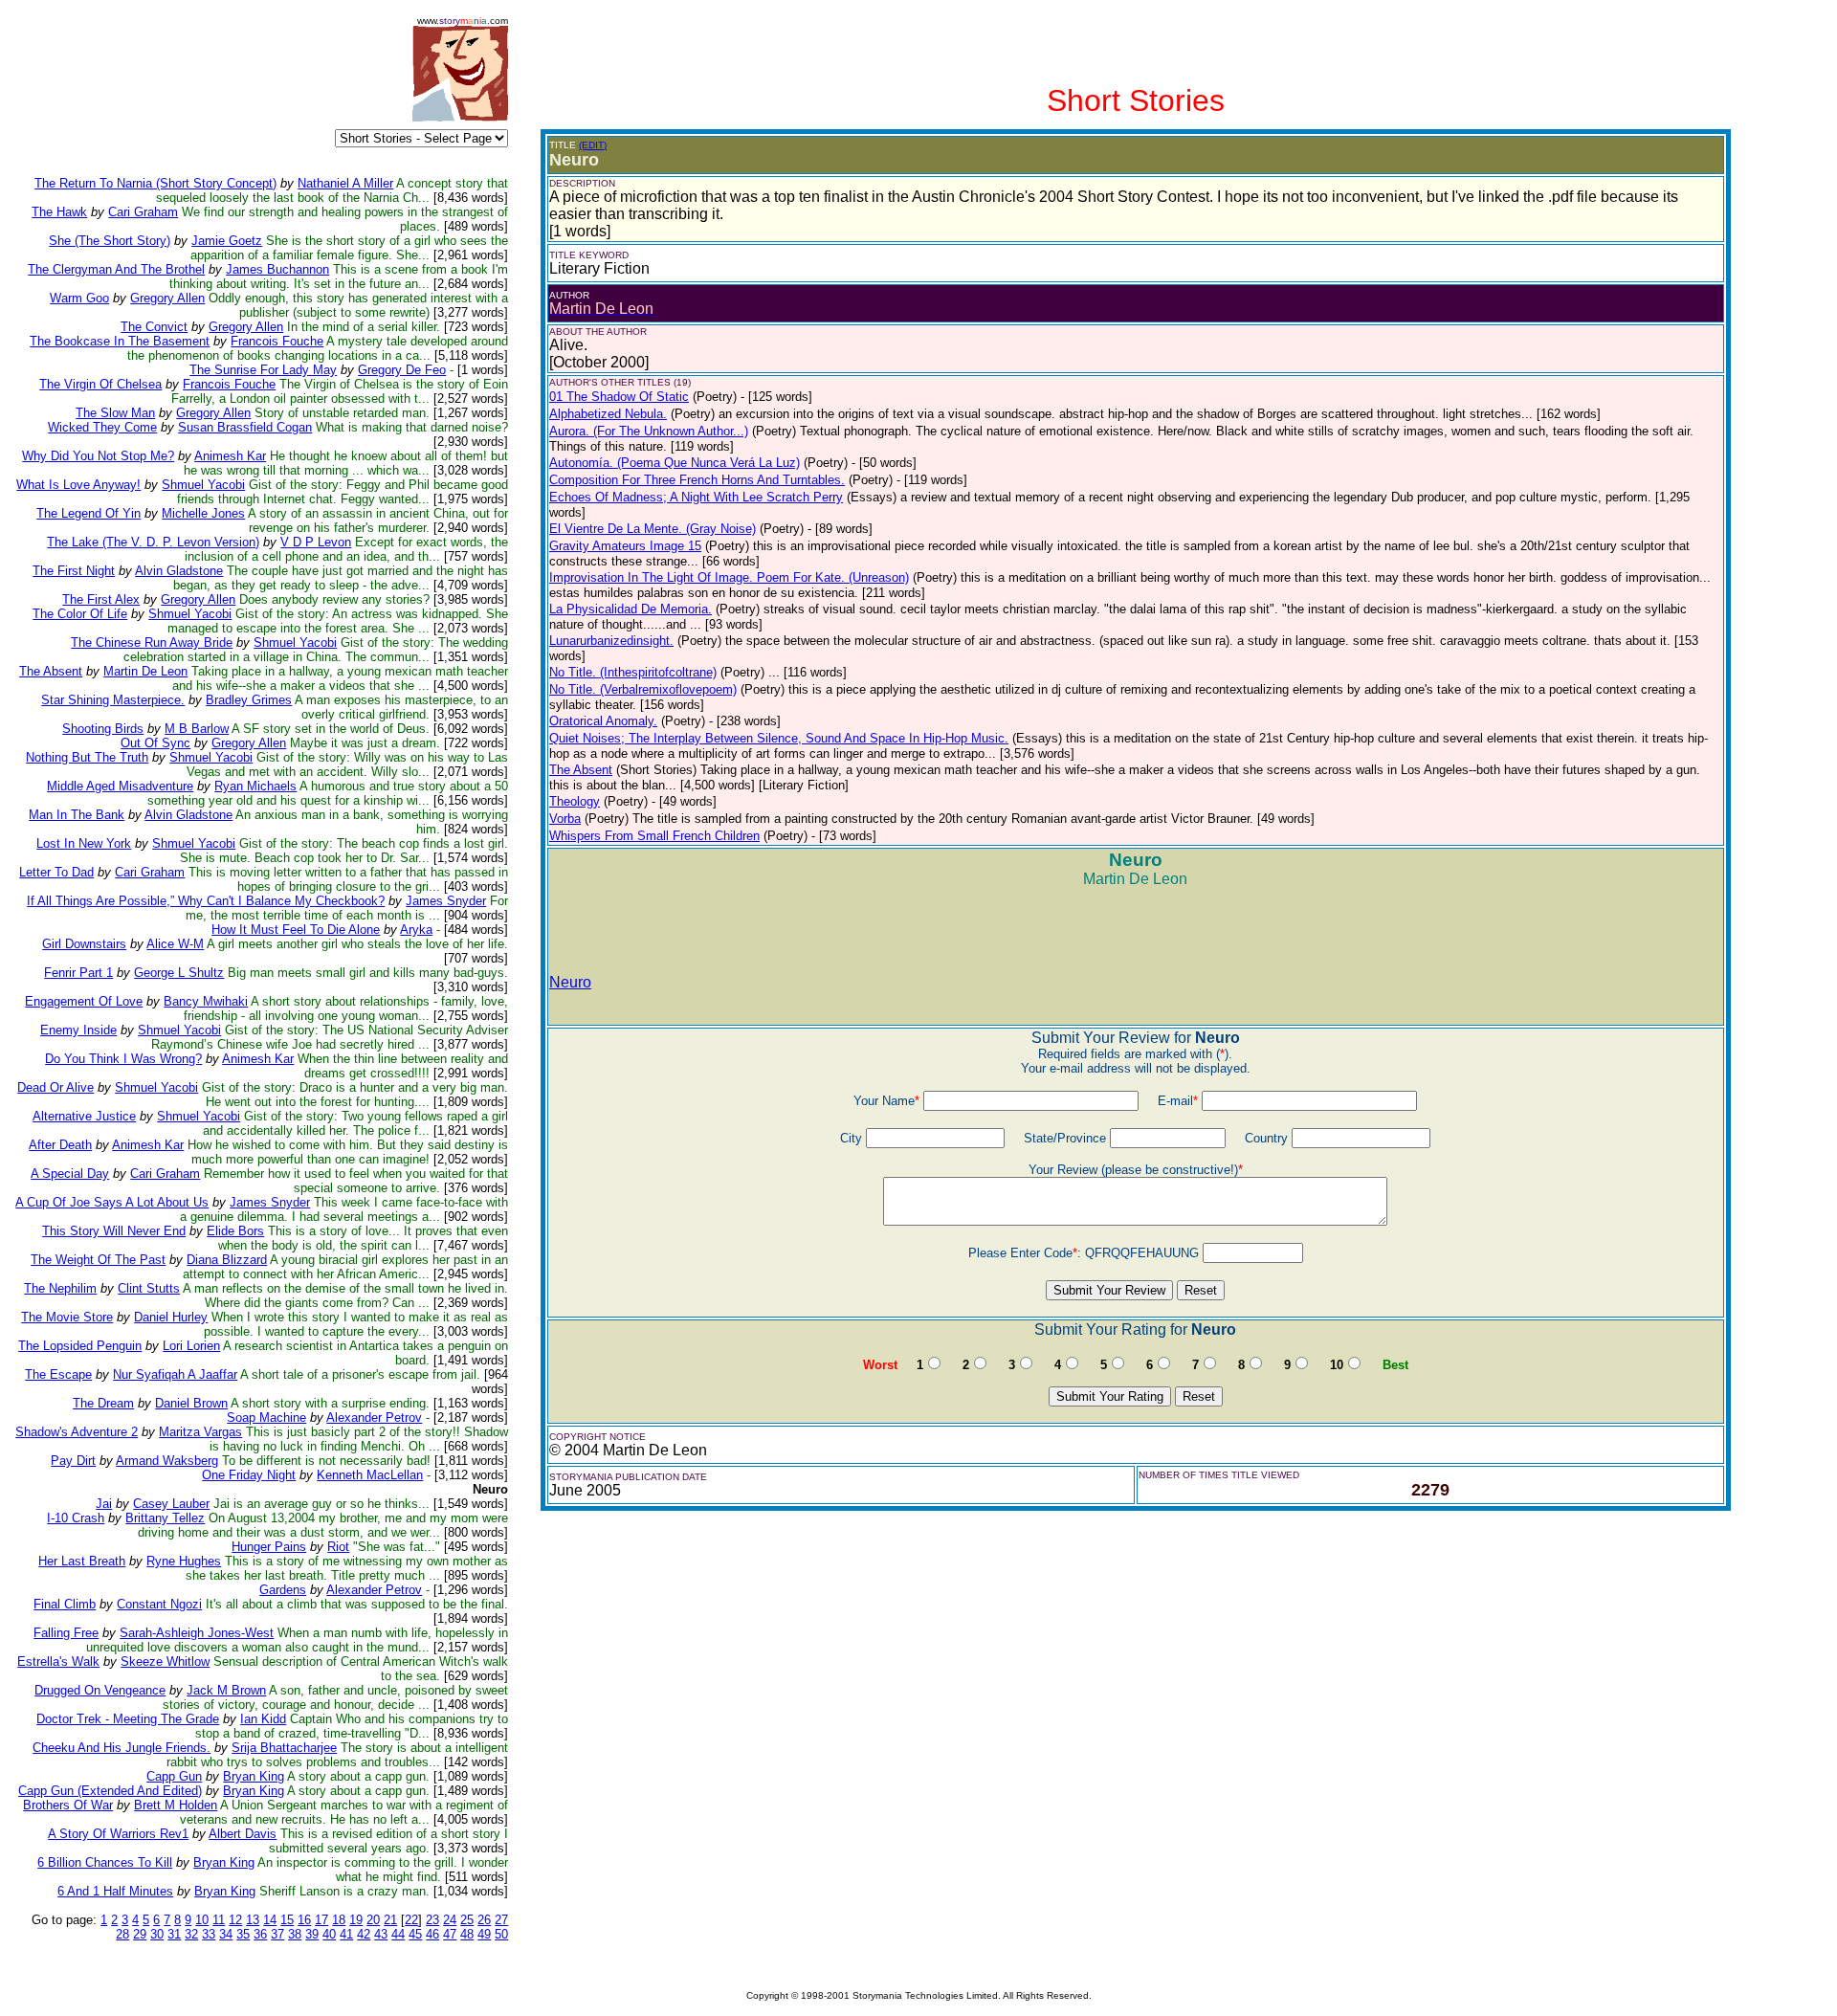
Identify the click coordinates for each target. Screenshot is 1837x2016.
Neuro (570, 982)
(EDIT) (593, 145)
